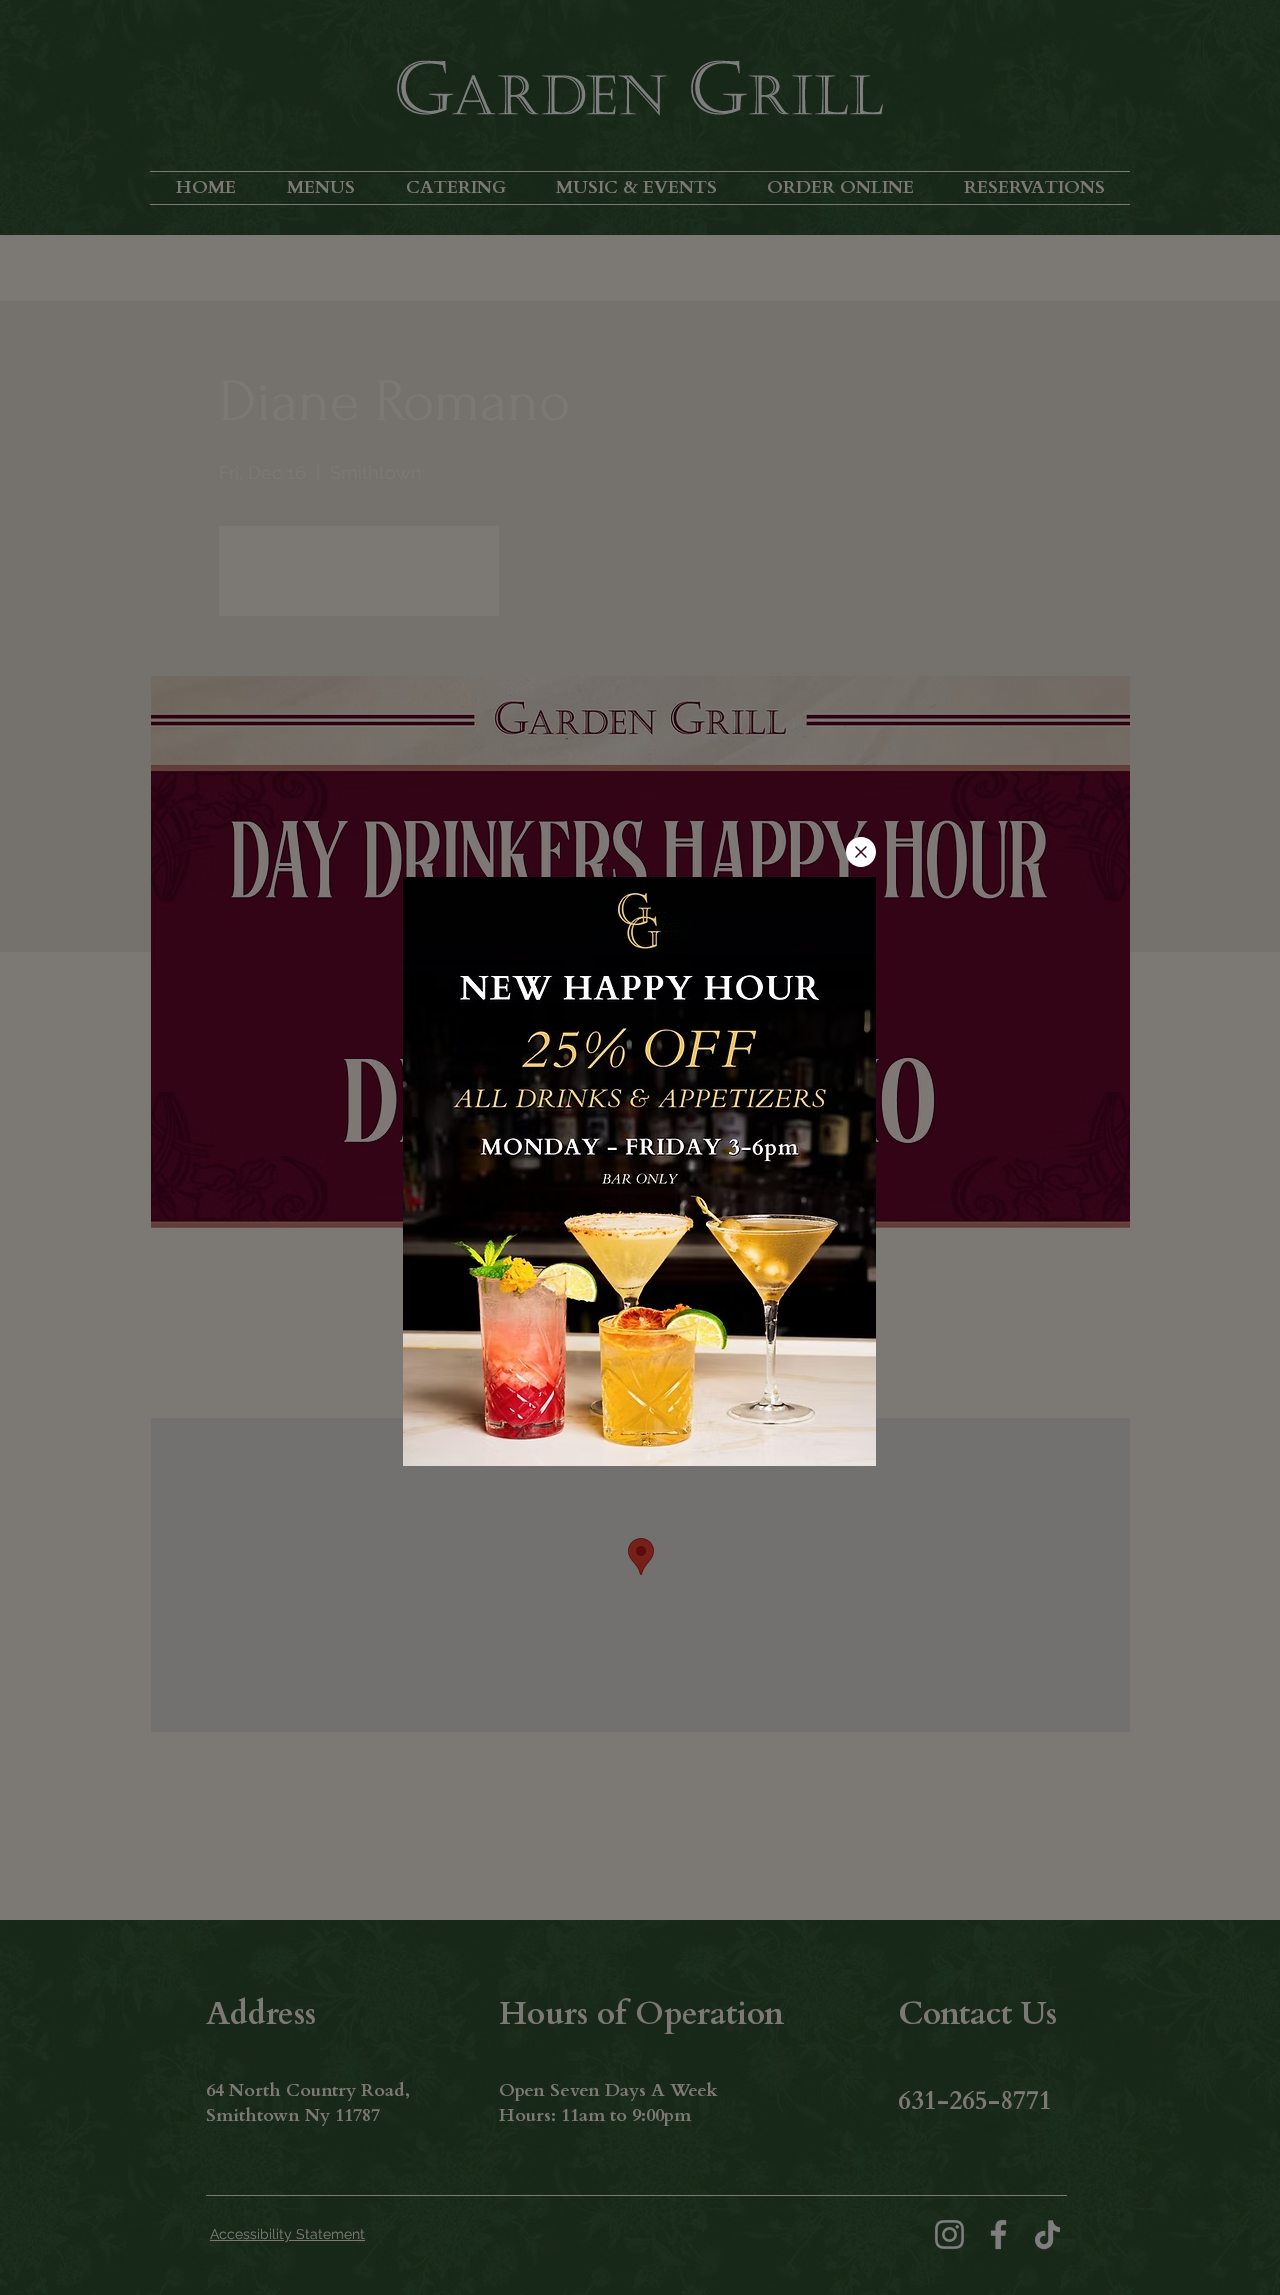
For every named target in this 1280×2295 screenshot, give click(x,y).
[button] (861, 852)
